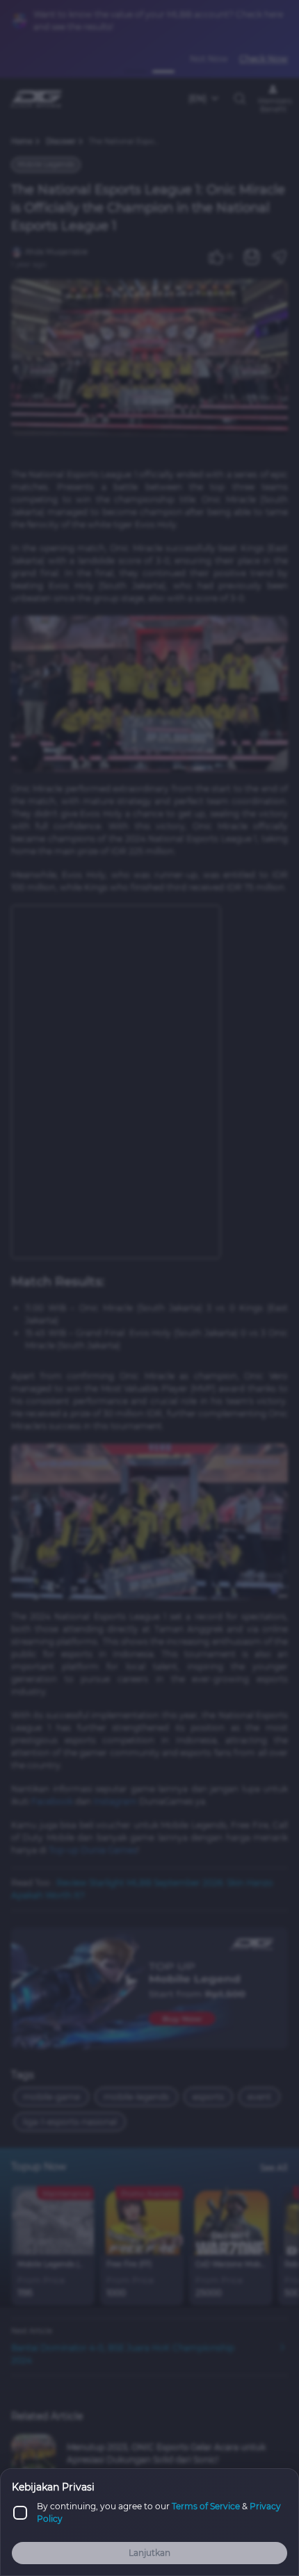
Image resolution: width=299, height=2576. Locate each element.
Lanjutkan (149, 2553)
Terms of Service (206, 2506)
